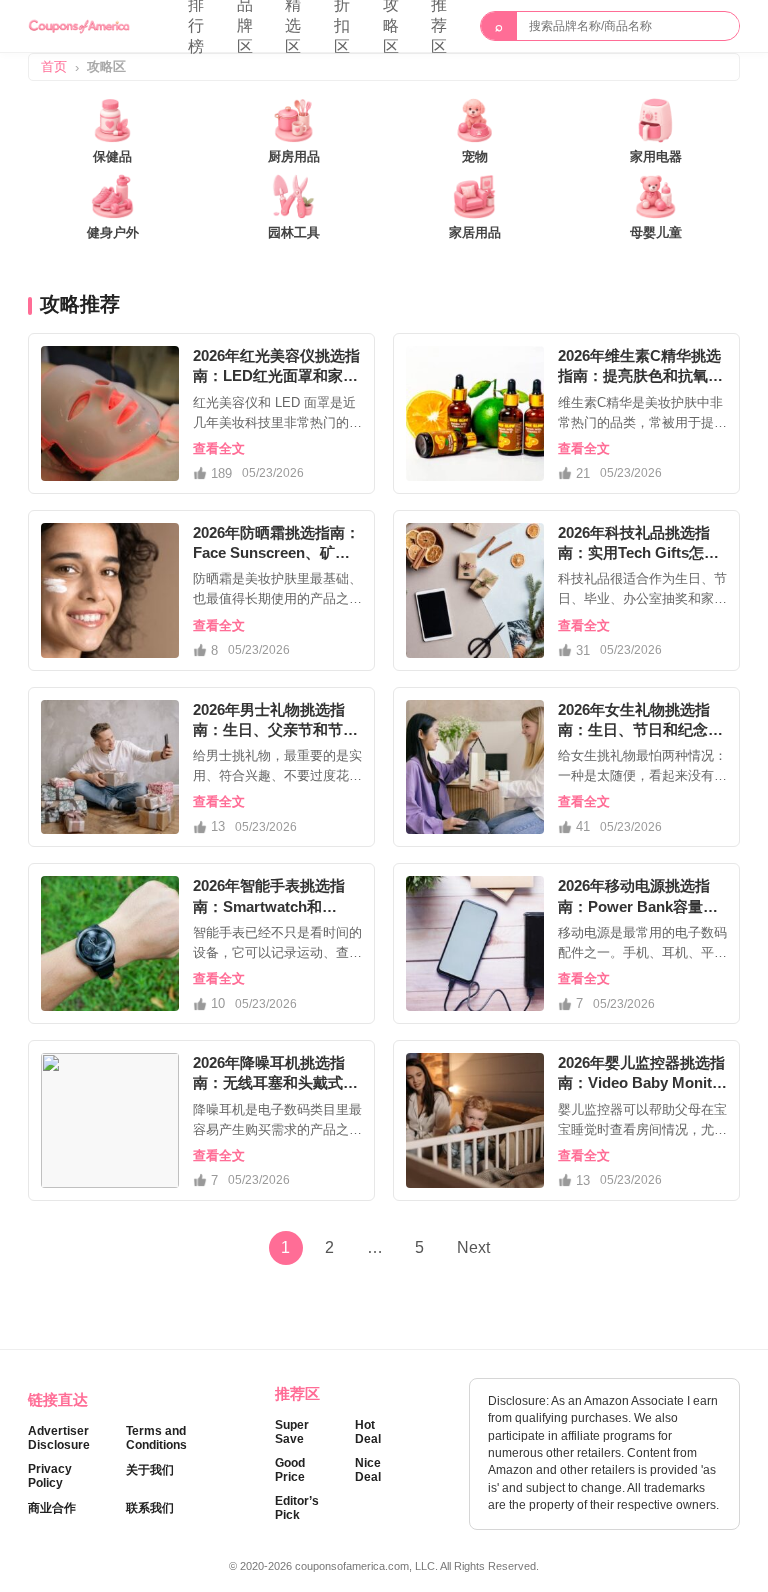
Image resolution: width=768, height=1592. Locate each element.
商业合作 (52, 1508)
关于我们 (150, 1470)
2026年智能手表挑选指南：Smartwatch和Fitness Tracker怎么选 (269, 897)
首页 (54, 66)
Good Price (290, 1470)
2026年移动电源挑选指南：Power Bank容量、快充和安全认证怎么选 (638, 897)
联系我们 (150, 1508)
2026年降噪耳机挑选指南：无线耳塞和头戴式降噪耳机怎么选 (275, 1074)
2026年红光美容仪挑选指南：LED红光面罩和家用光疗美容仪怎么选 (276, 367)
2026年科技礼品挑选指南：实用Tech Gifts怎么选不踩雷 (638, 544)
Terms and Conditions (156, 1438)
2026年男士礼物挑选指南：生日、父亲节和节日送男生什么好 (275, 721)
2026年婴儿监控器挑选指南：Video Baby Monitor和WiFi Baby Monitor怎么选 (642, 1074)
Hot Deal (368, 1432)
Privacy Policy (50, 1476)
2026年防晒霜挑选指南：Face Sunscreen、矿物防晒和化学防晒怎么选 (276, 544)
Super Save (292, 1432)
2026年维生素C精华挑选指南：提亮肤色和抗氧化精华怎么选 (640, 367)
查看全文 (219, 448)
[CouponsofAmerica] (93, 26)
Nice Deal (368, 1470)
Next (473, 1247)
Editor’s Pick (297, 1508)
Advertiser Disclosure (59, 1438)
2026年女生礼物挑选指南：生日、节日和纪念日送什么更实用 (640, 721)
